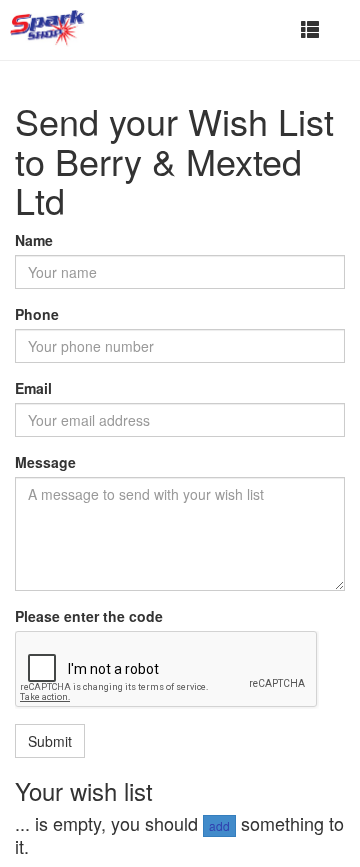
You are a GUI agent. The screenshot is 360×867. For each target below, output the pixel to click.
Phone (37, 314)
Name (34, 240)
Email (33, 388)
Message (45, 462)
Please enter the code (89, 616)
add (219, 825)
